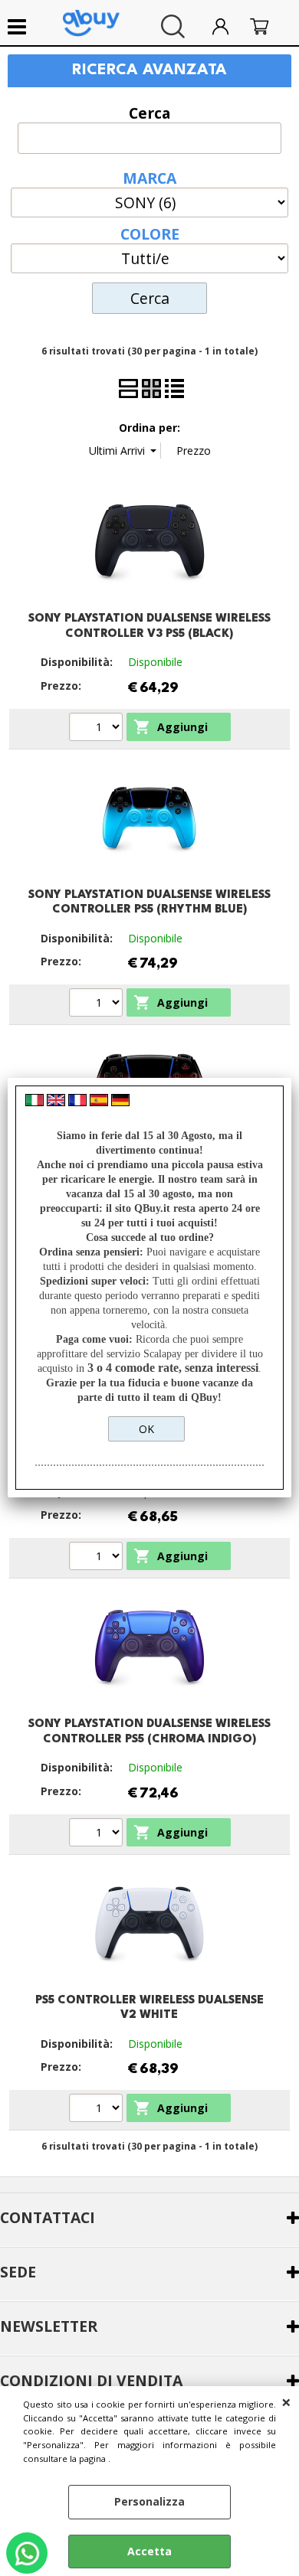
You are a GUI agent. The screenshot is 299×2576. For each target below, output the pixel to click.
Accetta (149, 2551)
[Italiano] (34, 1102)
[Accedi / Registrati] (228, 26)
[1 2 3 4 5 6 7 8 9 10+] (98, 2110)
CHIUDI (286, 2401)
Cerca (149, 112)
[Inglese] (56, 1102)
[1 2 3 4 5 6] (98, 729)
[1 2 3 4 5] (98, 1004)
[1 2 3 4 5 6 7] (98, 1834)
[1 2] (98, 1558)
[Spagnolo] (99, 1102)
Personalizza (149, 2501)
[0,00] (267, 26)
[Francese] (77, 1102)
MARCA (149, 177)
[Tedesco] (120, 1102)
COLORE (150, 233)
